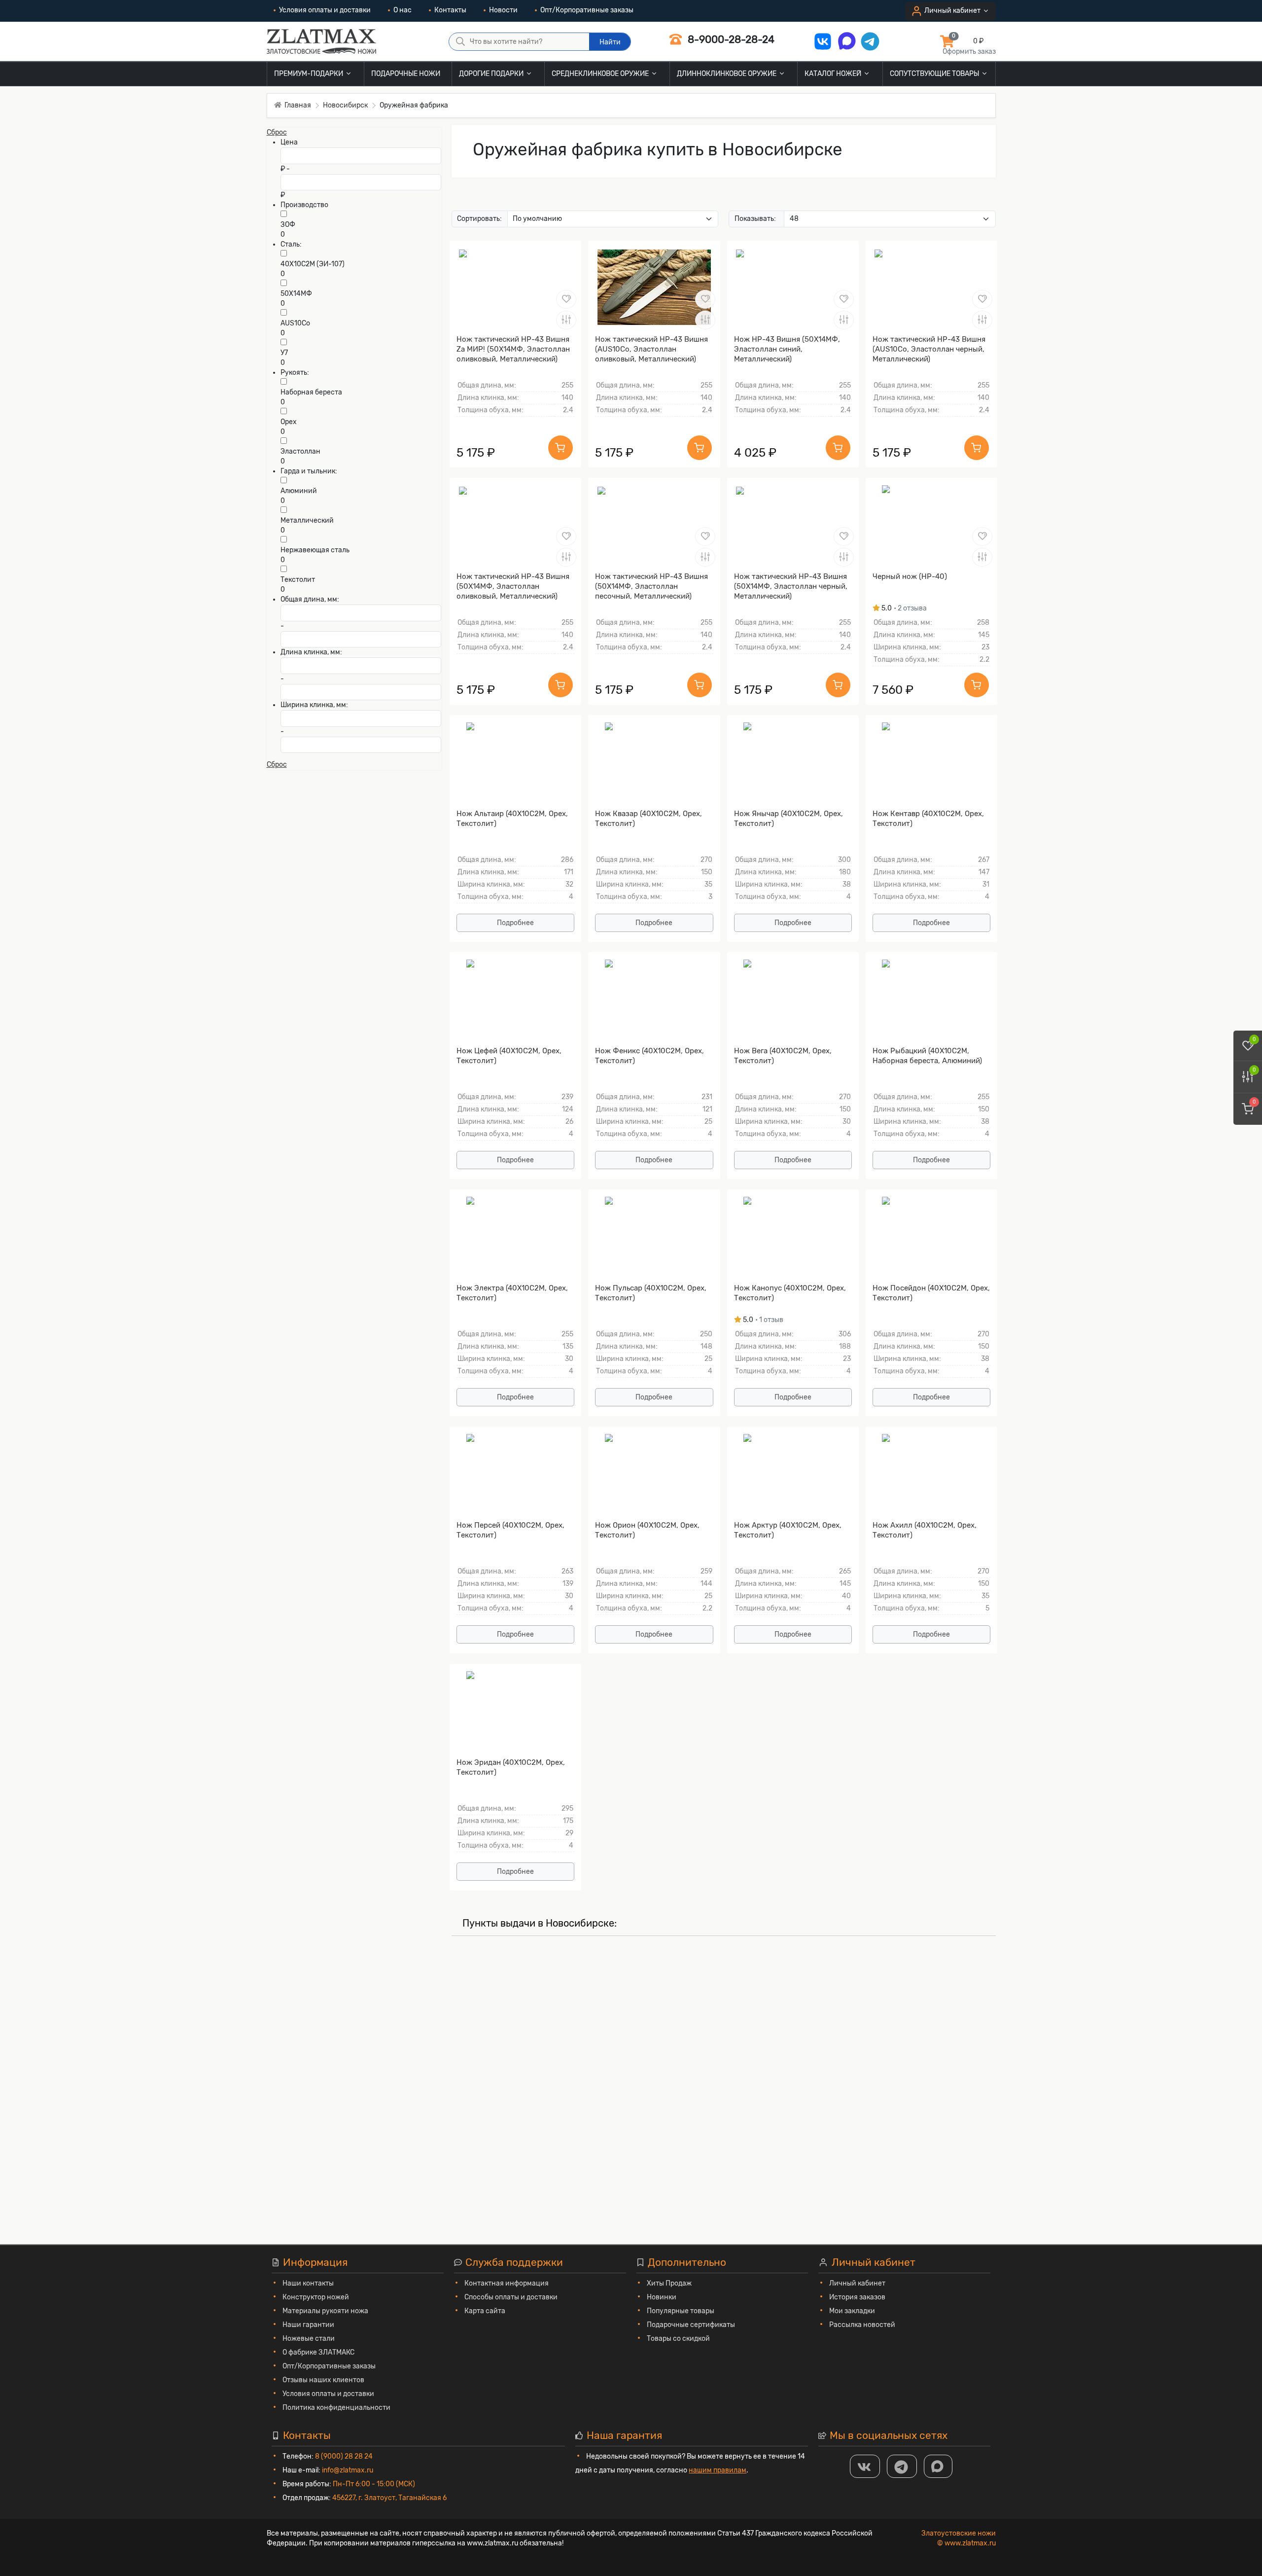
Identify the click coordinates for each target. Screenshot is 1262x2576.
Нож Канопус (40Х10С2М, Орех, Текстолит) (790, 1293)
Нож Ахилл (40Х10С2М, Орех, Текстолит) (925, 1530)
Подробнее (515, 923)
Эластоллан (300, 451)
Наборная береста (311, 392)
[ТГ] (902, 2466)
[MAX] (938, 2466)
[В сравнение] (566, 320)
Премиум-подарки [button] (309, 74)
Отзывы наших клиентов (323, 2380)
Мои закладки (852, 2311)
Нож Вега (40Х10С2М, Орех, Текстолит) (783, 1056)
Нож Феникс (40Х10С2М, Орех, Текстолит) (649, 1056)
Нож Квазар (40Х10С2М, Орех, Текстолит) (649, 819)
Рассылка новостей (862, 2325)
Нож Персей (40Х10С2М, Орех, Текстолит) (510, 1530)
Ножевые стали (309, 2339)
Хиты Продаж (669, 2283)
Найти (610, 42)
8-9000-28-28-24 (730, 39)
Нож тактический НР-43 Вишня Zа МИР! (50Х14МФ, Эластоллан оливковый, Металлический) (513, 349)
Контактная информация (507, 2283)
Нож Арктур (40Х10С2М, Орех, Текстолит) (788, 1530)
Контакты (450, 10)
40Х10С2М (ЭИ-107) (313, 264)
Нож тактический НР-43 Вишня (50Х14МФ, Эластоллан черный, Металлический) (791, 586)
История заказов (857, 2297)
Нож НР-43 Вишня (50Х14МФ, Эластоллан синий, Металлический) (787, 349)
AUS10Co (295, 323)
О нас (403, 10)
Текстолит (298, 580)
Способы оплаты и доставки (511, 2297)
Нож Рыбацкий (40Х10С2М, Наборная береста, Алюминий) (927, 1056)
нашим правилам (718, 2470)
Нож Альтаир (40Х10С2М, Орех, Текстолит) (512, 819)
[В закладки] (566, 299)
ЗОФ (288, 225)
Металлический (307, 520)
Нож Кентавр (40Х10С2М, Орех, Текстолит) (928, 819)
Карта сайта (485, 2311)
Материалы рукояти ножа (325, 2311)
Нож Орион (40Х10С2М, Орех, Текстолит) (647, 1530)
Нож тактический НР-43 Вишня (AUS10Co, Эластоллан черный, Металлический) (929, 349)
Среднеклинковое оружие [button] (601, 74)
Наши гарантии (308, 2325)
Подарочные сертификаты (691, 2325)
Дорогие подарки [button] (492, 74)
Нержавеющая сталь (315, 550)
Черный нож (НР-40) (910, 576)
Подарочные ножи (406, 74)
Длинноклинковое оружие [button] (727, 74)
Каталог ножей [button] (834, 74)
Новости (503, 10)
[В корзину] (561, 448)
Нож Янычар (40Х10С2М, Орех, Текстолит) (789, 819)
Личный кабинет (857, 2283)
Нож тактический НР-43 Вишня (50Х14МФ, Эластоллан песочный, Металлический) (651, 586)
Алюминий (299, 491)
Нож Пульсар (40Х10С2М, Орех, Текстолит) (651, 1293)
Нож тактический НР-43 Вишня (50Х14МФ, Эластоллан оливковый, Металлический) (513, 586)
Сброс (277, 132)
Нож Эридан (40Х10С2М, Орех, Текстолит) (511, 1767)
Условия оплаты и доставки (325, 10)
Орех (289, 422)
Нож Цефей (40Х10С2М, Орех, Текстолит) (509, 1056)
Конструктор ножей (316, 2297)
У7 (284, 353)
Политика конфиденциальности (336, 2408)
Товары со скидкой (678, 2339)
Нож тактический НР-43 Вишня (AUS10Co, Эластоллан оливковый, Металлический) (651, 349)
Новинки (662, 2297)
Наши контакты (308, 2283)
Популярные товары (681, 2311)
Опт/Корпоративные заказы (587, 10)
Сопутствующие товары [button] (935, 74)
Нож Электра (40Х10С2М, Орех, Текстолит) (512, 1293)
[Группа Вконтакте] (865, 2466)
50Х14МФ (296, 294)
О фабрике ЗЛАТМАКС (318, 2352)
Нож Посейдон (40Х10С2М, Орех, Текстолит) (931, 1293)
